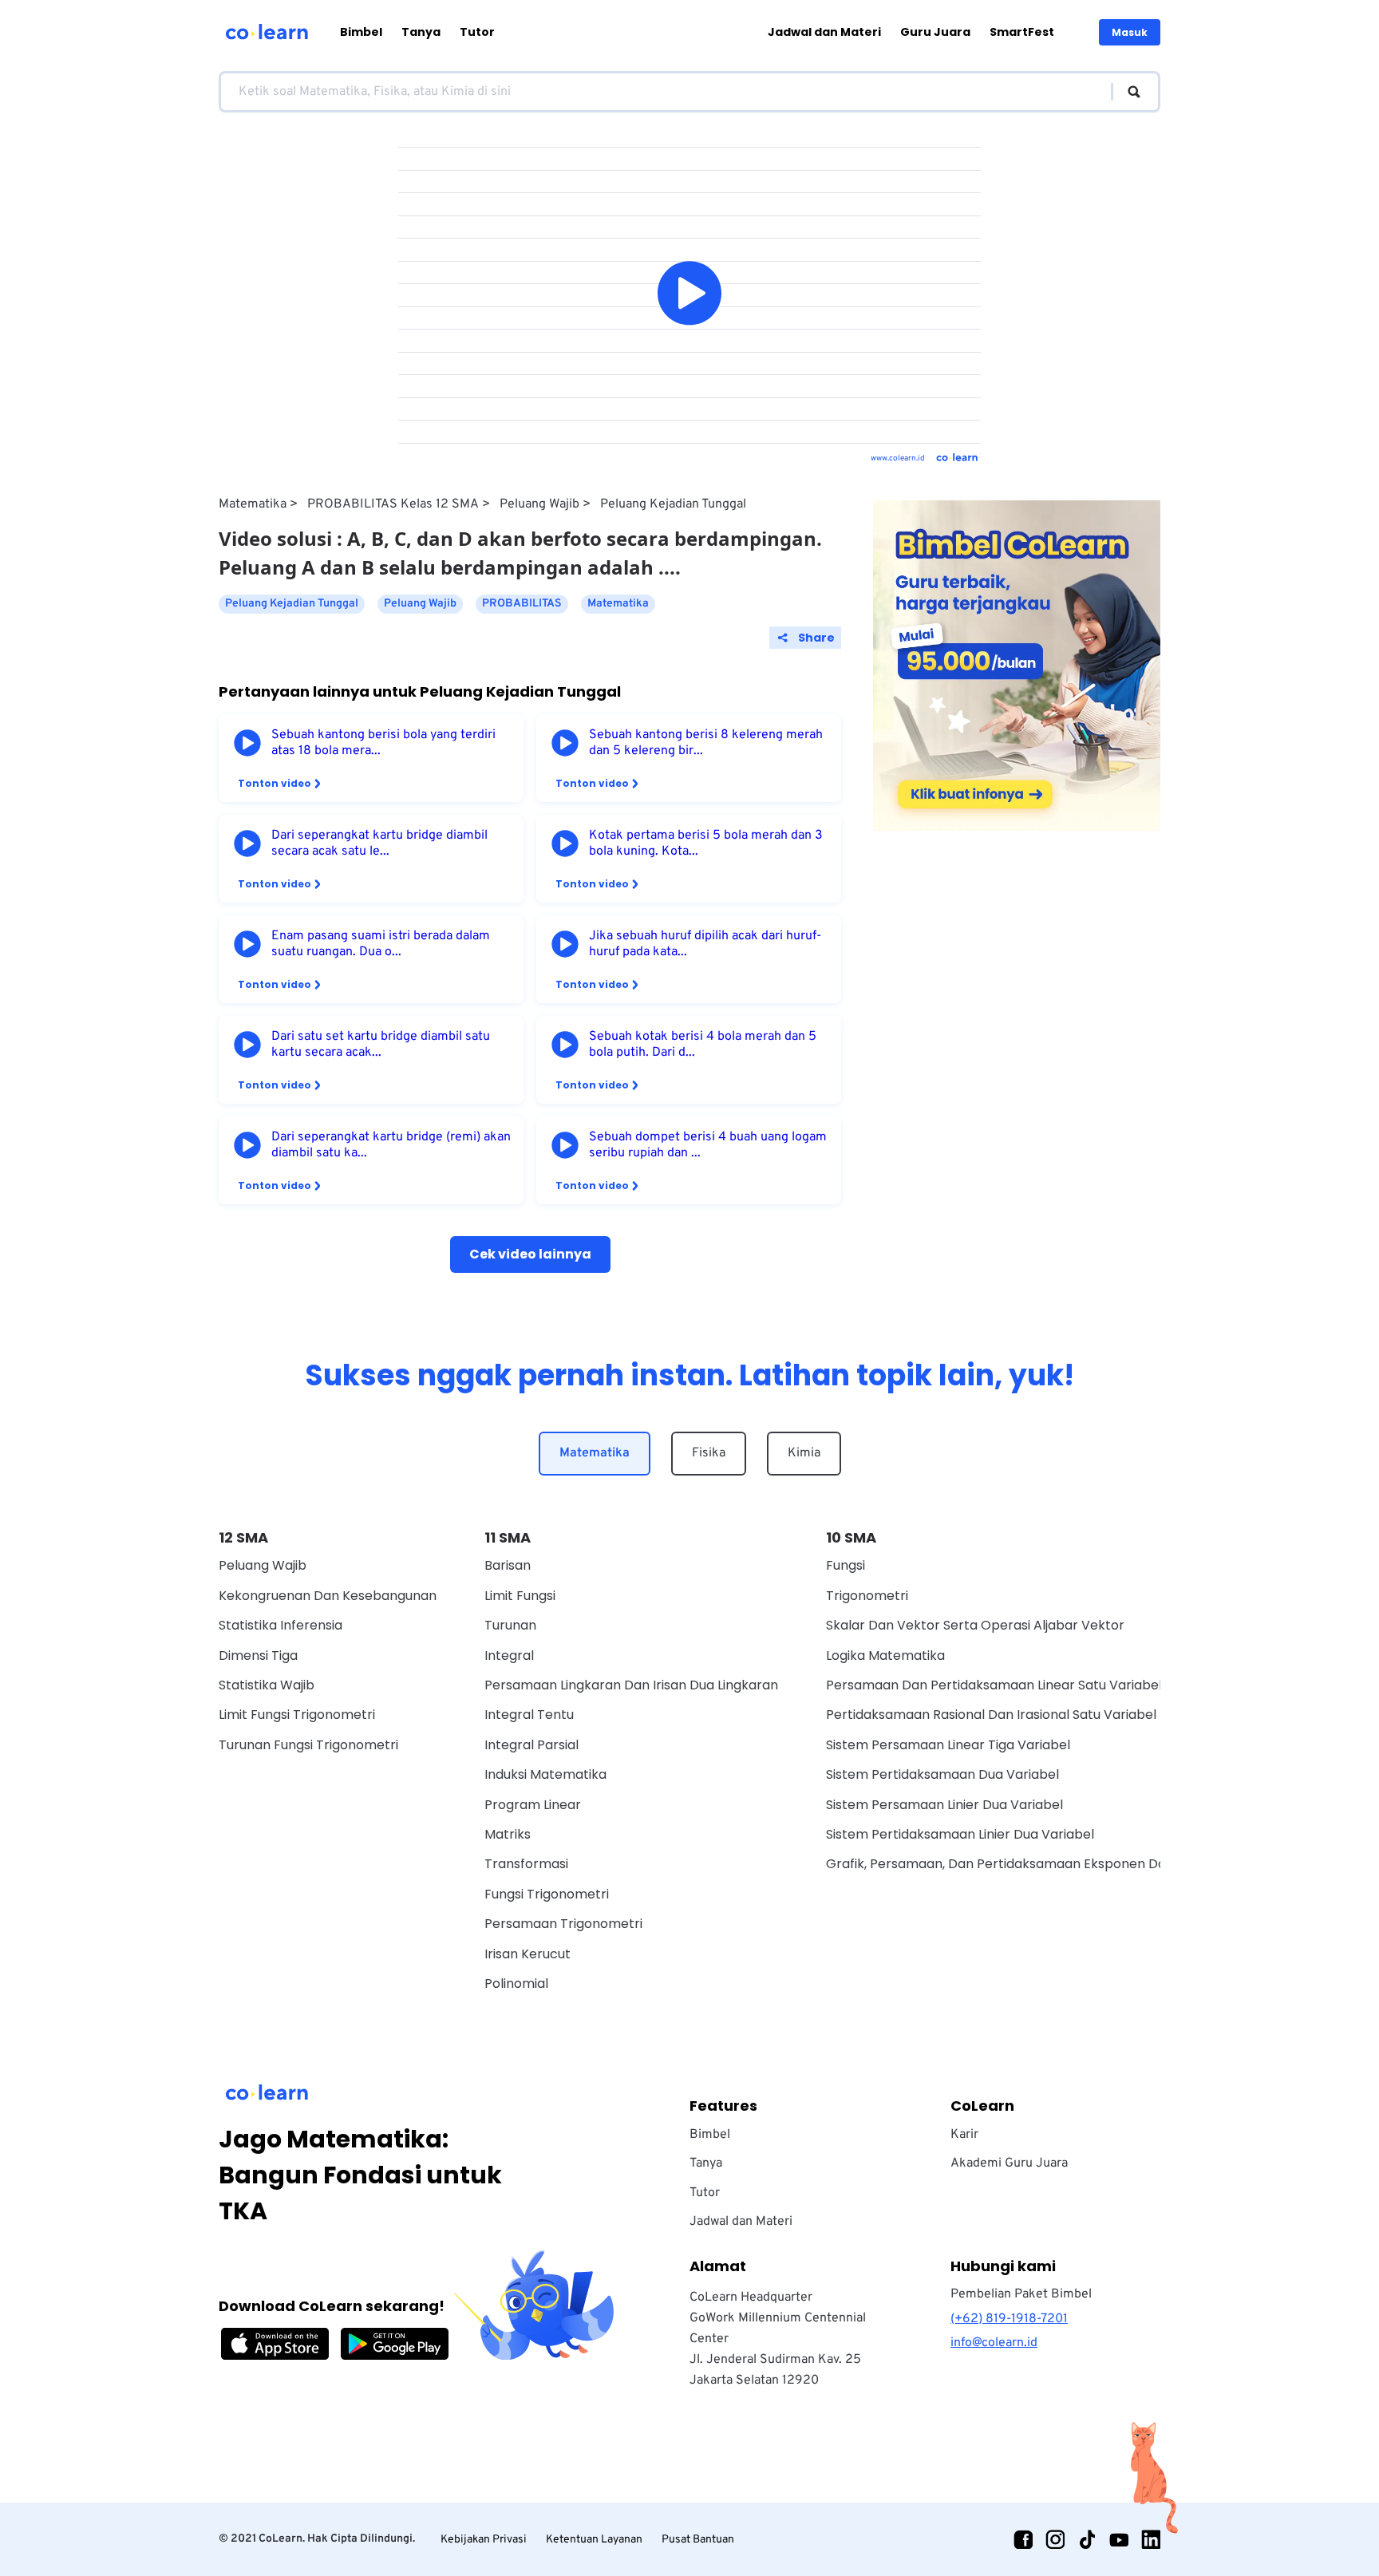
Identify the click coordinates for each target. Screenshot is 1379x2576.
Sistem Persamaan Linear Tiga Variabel (948, 1745)
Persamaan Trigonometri (563, 1924)
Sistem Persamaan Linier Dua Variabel (944, 1805)
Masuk (1130, 32)
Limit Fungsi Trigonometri (297, 1715)
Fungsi (846, 1565)
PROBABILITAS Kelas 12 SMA (393, 504)
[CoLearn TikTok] (1087, 2539)
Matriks (508, 1834)
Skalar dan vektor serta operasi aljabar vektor (975, 1625)
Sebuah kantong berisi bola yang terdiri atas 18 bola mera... (383, 743)
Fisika (709, 1453)
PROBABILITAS (522, 604)
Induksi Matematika (545, 1774)
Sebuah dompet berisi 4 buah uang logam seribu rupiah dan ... (708, 1145)
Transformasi (526, 1864)
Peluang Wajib (539, 504)
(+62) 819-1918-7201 (1009, 2319)
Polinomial (516, 1983)
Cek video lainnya (530, 1254)
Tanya (421, 32)
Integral (509, 1655)
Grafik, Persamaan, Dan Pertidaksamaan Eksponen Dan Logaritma (1033, 1864)
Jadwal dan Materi (824, 32)
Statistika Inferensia (281, 1625)
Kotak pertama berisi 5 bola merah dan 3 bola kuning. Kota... (706, 844)
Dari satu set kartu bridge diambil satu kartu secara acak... (381, 1045)
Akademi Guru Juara (1009, 2163)
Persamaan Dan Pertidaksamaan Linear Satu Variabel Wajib (1013, 1685)
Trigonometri (867, 1596)
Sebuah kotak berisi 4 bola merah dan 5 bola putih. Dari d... (703, 1045)
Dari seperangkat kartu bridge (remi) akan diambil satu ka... (391, 1145)
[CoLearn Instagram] (1055, 2539)
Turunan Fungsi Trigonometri (308, 1745)
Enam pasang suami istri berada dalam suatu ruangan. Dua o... (381, 944)
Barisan (508, 1565)
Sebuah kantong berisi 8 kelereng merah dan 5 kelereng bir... (706, 743)
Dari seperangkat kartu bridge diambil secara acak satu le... (379, 844)
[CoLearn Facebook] (1023, 2539)
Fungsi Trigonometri (547, 1894)
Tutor (477, 32)
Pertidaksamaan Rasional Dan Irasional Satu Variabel (991, 1715)
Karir (964, 2135)
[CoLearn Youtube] (1119, 2539)
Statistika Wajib (267, 1685)
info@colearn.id (994, 2343)
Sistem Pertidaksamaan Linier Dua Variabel (960, 1834)
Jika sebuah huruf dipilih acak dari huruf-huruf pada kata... (705, 944)
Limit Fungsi (520, 1596)
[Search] (1126, 92)
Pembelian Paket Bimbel (1021, 2294)
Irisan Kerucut (527, 1954)
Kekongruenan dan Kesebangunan (328, 1596)
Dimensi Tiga (258, 1655)
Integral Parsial (531, 1745)
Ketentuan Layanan (594, 2540)
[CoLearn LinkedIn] (1151, 2539)
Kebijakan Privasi (484, 2540)
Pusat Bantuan (698, 2540)
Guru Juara (935, 32)
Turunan (510, 1625)
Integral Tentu (529, 1715)
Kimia (804, 1453)
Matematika (253, 504)
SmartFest (1022, 32)
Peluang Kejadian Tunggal (673, 504)
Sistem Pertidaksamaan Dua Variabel (942, 1774)
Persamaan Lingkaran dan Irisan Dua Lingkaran (631, 1685)
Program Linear (533, 1805)
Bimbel (361, 32)
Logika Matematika (885, 1655)
